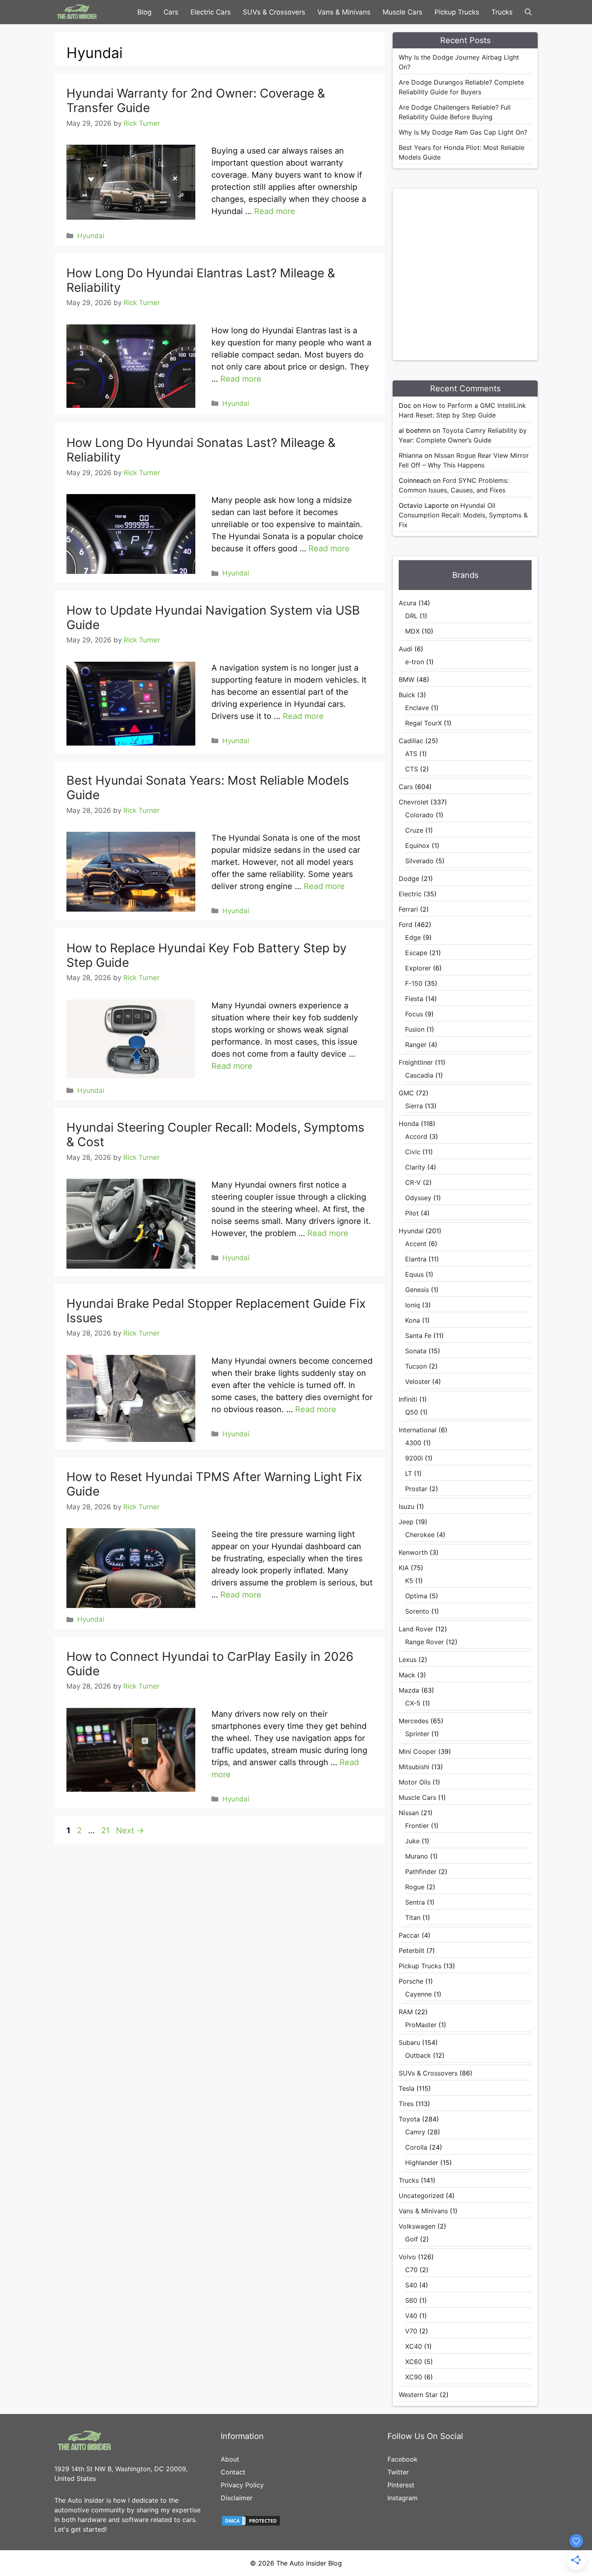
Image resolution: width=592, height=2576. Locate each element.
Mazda (409, 1690)
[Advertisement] (479, 273)
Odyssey (418, 1198)
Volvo (407, 2257)
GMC (406, 1093)
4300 (413, 1443)
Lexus (408, 1660)
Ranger (416, 1045)
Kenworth (413, 1552)
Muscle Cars (403, 12)
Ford (406, 924)
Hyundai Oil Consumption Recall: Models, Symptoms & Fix (463, 515)
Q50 (412, 1412)
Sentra (415, 1902)
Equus (414, 1274)
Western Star (418, 2395)
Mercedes (414, 1721)
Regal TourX (423, 723)
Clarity (415, 1167)
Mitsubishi (414, 1767)
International (418, 1430)
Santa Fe (418, 1336)
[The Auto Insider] (77, 12)
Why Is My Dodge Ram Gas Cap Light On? (463, 132)
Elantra (416, 1259)
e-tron (415, 662)
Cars (171, 12)
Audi (406, 649)
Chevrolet (414, 802)
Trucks (502, 12)
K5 (409, 1581)
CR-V (413, 1182)
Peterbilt (412, 1951)
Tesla (407, 2088)
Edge (413, 937)
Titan (413, 1917)
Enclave (417, 708)
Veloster (418, 1381)
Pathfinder (421, 1872)
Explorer (418, 968)
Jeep (406, 1522)
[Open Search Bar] (528, 12)
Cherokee (420, 1535)
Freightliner (416, 1062)
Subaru (409, 2042)
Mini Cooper (417, 1751)
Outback (418, 2055)
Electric (410, 894)
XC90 (414, 2377)
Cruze (414, 830)
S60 (411, 2300)
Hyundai (91, 236)
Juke (412, 1841)
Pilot (412, 1213)
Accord (416, 1136)
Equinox (417, 846)
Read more (275, 211)
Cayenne (418, 1994)
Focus (414, 1014)
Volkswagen (417, 2226)
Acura (408, 603)
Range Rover (424, 1642)
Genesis (417, 1290)
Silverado (419, 861)
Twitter (398, 2472)
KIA (404, 1568)
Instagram (403, 2498)
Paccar (409, 1935)
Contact (233, 2472)
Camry (415, 2132)
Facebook (403, 2459)
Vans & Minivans (344, 12)
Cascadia (419, 1075)
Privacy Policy (242, 2485)
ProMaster (421, 2025)
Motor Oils (415, 1782)
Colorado (419, 815)
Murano (417, 1856)
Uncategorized (421, 2196)
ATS (411, 754)
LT (409, 1473)
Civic (413, 1152)
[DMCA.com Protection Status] (251, 2524)
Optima (416, 1596)
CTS (412, 769)
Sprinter (417, 1734)
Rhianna (411, 455)
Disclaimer (237, 2498)
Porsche (411, 1981)
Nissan (409, 1813)
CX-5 (413, 1703)
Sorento (417, 1611)
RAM (406, 2012)
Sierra (414, 1106)
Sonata (416, 1351)
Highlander (422, 2163)
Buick (407, 695)
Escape (416, 953)
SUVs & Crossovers (274, 12)
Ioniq (413, 1305)
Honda (409, 1124)
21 (106, 1830)
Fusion (415, 1029)
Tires (406, 2104)
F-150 (414, 983)
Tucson (416, 1366)
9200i (414, 1458)
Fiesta (414, 999)
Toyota (409, 2119)
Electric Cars (211, 12)
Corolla (416, 2147)
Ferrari (408, 909)
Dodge (409, 879)
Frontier (417, 1826)
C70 (411, 2270)
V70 (411, 2331)
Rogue (415, 1887)
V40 (411, 2316)
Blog (144, 12)
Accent (416, 1244)
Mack (407, 1675)
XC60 (414, 2362)
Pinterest (401, 2485)
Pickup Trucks (457, 12)
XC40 (414, 2346)
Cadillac (411, 741)
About (230, 2459)
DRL (411, 616)
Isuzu (407, 1506)
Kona (413, 1320)
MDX (412, 631)
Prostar (416, 1489)
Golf (412, 2239)
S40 (411, 2285)
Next (130, 1830)
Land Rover (416, 1629)
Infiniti (408, 1399)
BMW (407, 679)
